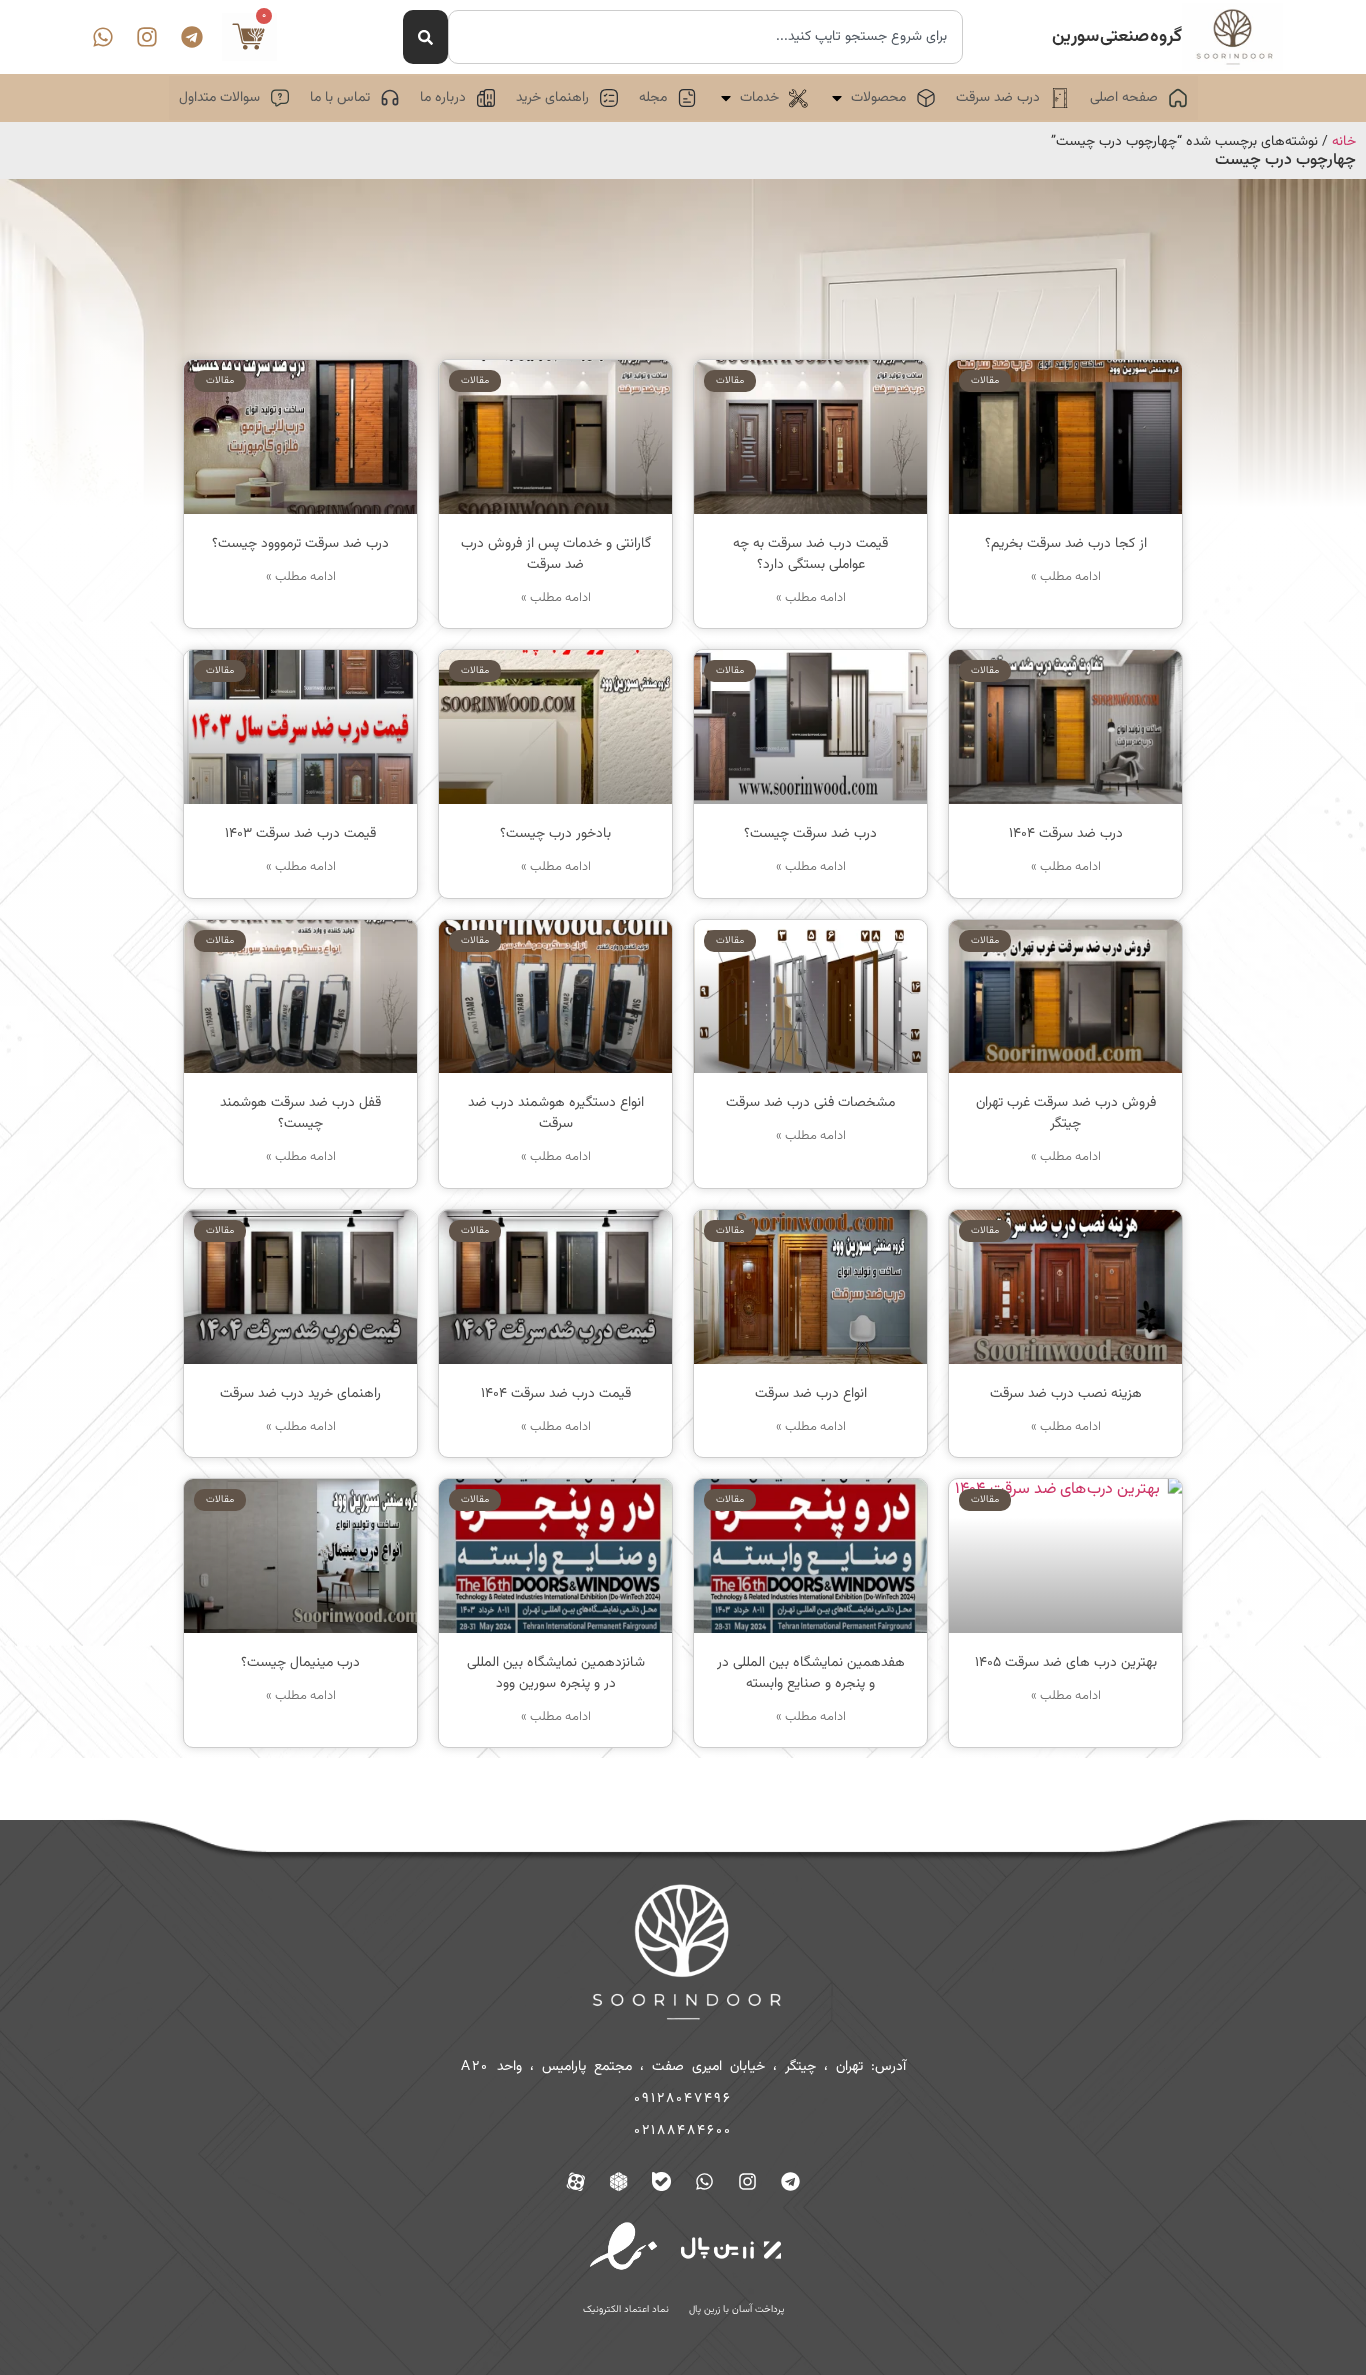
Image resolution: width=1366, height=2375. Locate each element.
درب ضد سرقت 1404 (1066, 834)
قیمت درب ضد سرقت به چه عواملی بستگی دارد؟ (810, 554)
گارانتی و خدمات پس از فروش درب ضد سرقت (556, 554)
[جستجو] (425, 37)
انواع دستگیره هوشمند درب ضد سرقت (556, 1113)
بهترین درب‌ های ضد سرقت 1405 (1066, 1663)
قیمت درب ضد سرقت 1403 (300, 834)
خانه (1344, 142)
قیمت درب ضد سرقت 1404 (556, 1394)
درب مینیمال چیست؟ (300, 1663)
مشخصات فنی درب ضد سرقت (810, 1103)
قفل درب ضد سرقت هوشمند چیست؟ (300, 1113)
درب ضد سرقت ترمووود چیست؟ (300, 544)
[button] (882, 98)
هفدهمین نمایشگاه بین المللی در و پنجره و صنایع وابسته (811, 1673)
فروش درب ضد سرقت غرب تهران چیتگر (1066, 1113)
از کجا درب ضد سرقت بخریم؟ (1066, 544)
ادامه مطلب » (1066, 577)
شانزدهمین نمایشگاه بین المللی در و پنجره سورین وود (556, 1673)
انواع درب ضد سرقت (811, 1394)
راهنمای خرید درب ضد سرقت (300, 1394)
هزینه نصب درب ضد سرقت (1066, 1394)
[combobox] (705, 37)
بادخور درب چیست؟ (555, 834)
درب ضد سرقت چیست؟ (810, 834)
